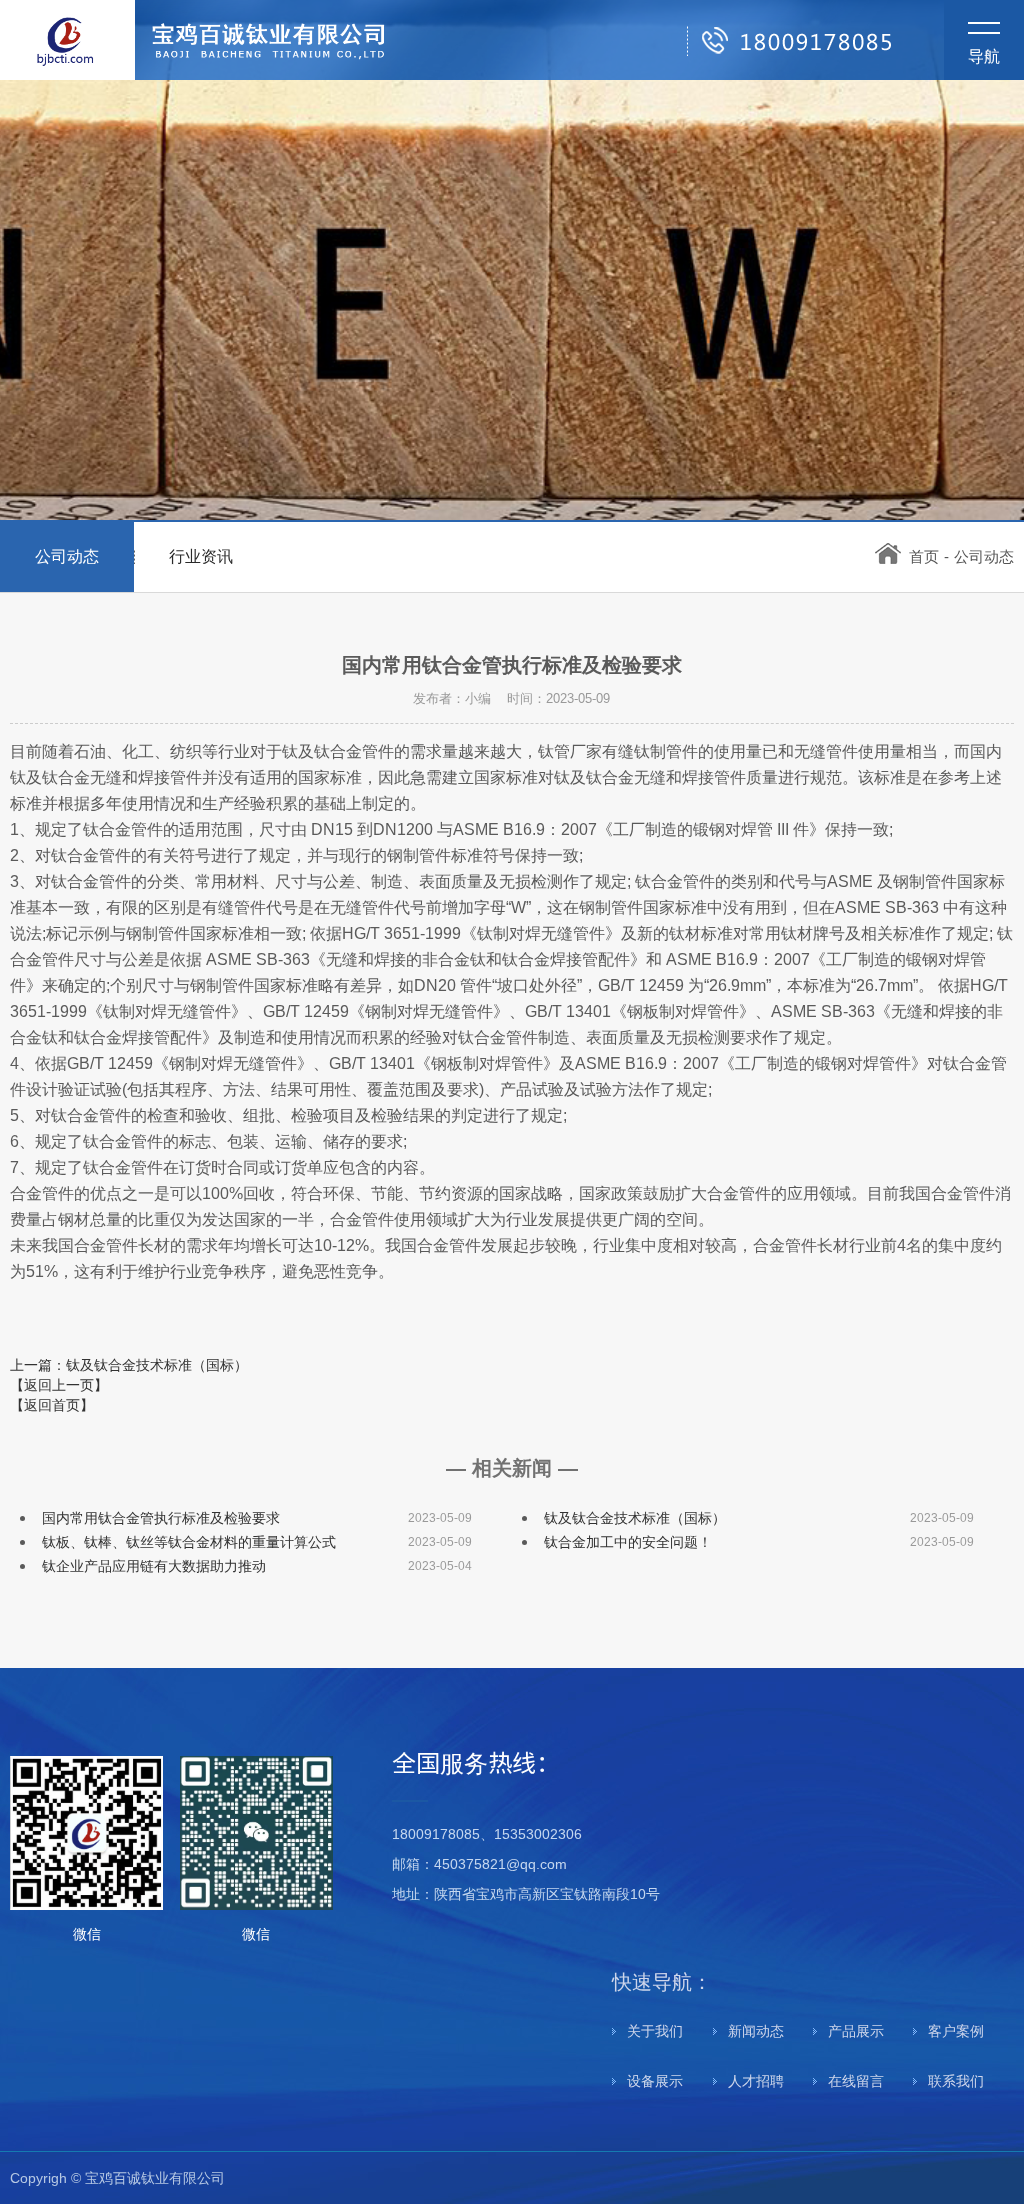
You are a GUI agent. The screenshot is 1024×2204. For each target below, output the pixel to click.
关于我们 (655, 2031)
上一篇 (129, 1365)
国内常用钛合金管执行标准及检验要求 (161, 1518)
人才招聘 (756, 2081)
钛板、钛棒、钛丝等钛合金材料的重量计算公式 (189, 1542)
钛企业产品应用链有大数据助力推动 (154, 1566)
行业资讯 (201, 556)
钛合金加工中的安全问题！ (628, 1542)
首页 (924, 556)
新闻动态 (756, 2031)
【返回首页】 (52, 1405)
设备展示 (655, 2081)
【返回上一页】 (59, 1385)
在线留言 (856, 2081)
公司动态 (67, 556)
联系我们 (956, 2081)
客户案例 (956, 2031)
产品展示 (856, 2031)
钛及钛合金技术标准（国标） (635, 1518)
